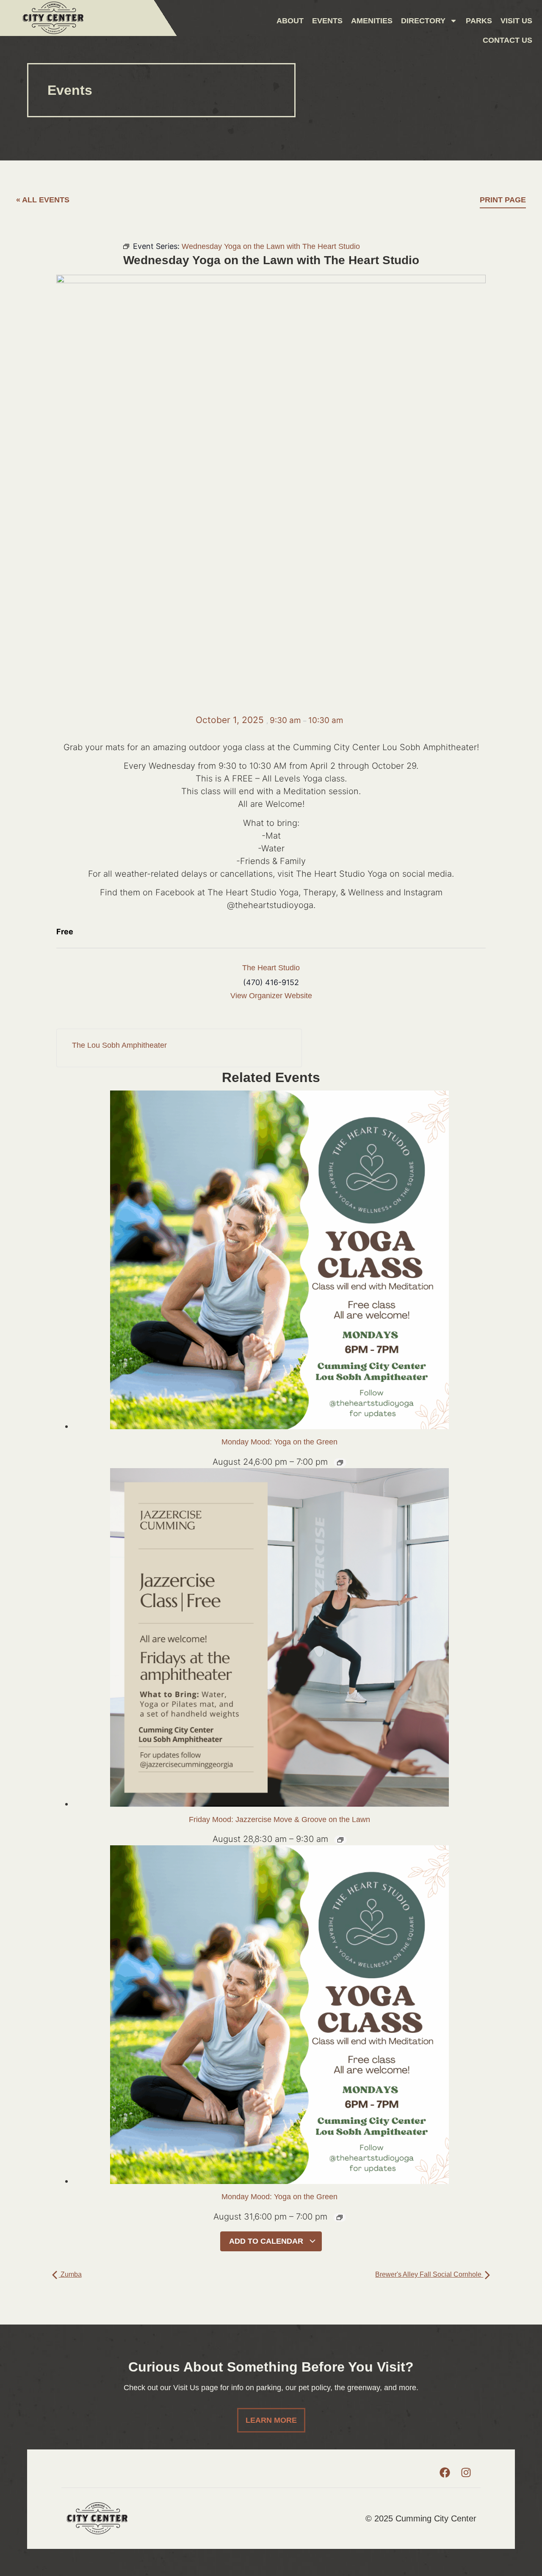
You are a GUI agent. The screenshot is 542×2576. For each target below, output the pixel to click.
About (290, 21)
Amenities (372, 21)
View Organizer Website (271, 996)
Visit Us (516, 21)
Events (327, 21)
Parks (479, 21)
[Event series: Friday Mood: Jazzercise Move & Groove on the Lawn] (340, 1840)
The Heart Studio (271, 968)
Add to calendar (267, 2241)
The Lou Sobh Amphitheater (119, 1045)
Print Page (503, 200)
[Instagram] (466, 2473)
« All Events (43, 200)
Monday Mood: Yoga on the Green (279, 1442)
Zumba (70, 2274)
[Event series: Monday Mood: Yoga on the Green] (340, 1463)
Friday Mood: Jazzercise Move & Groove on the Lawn (279, 1819)
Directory (423, 21)
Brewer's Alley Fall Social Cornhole (429, 2274)
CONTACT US (507, 40)
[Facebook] (445, 2473)
